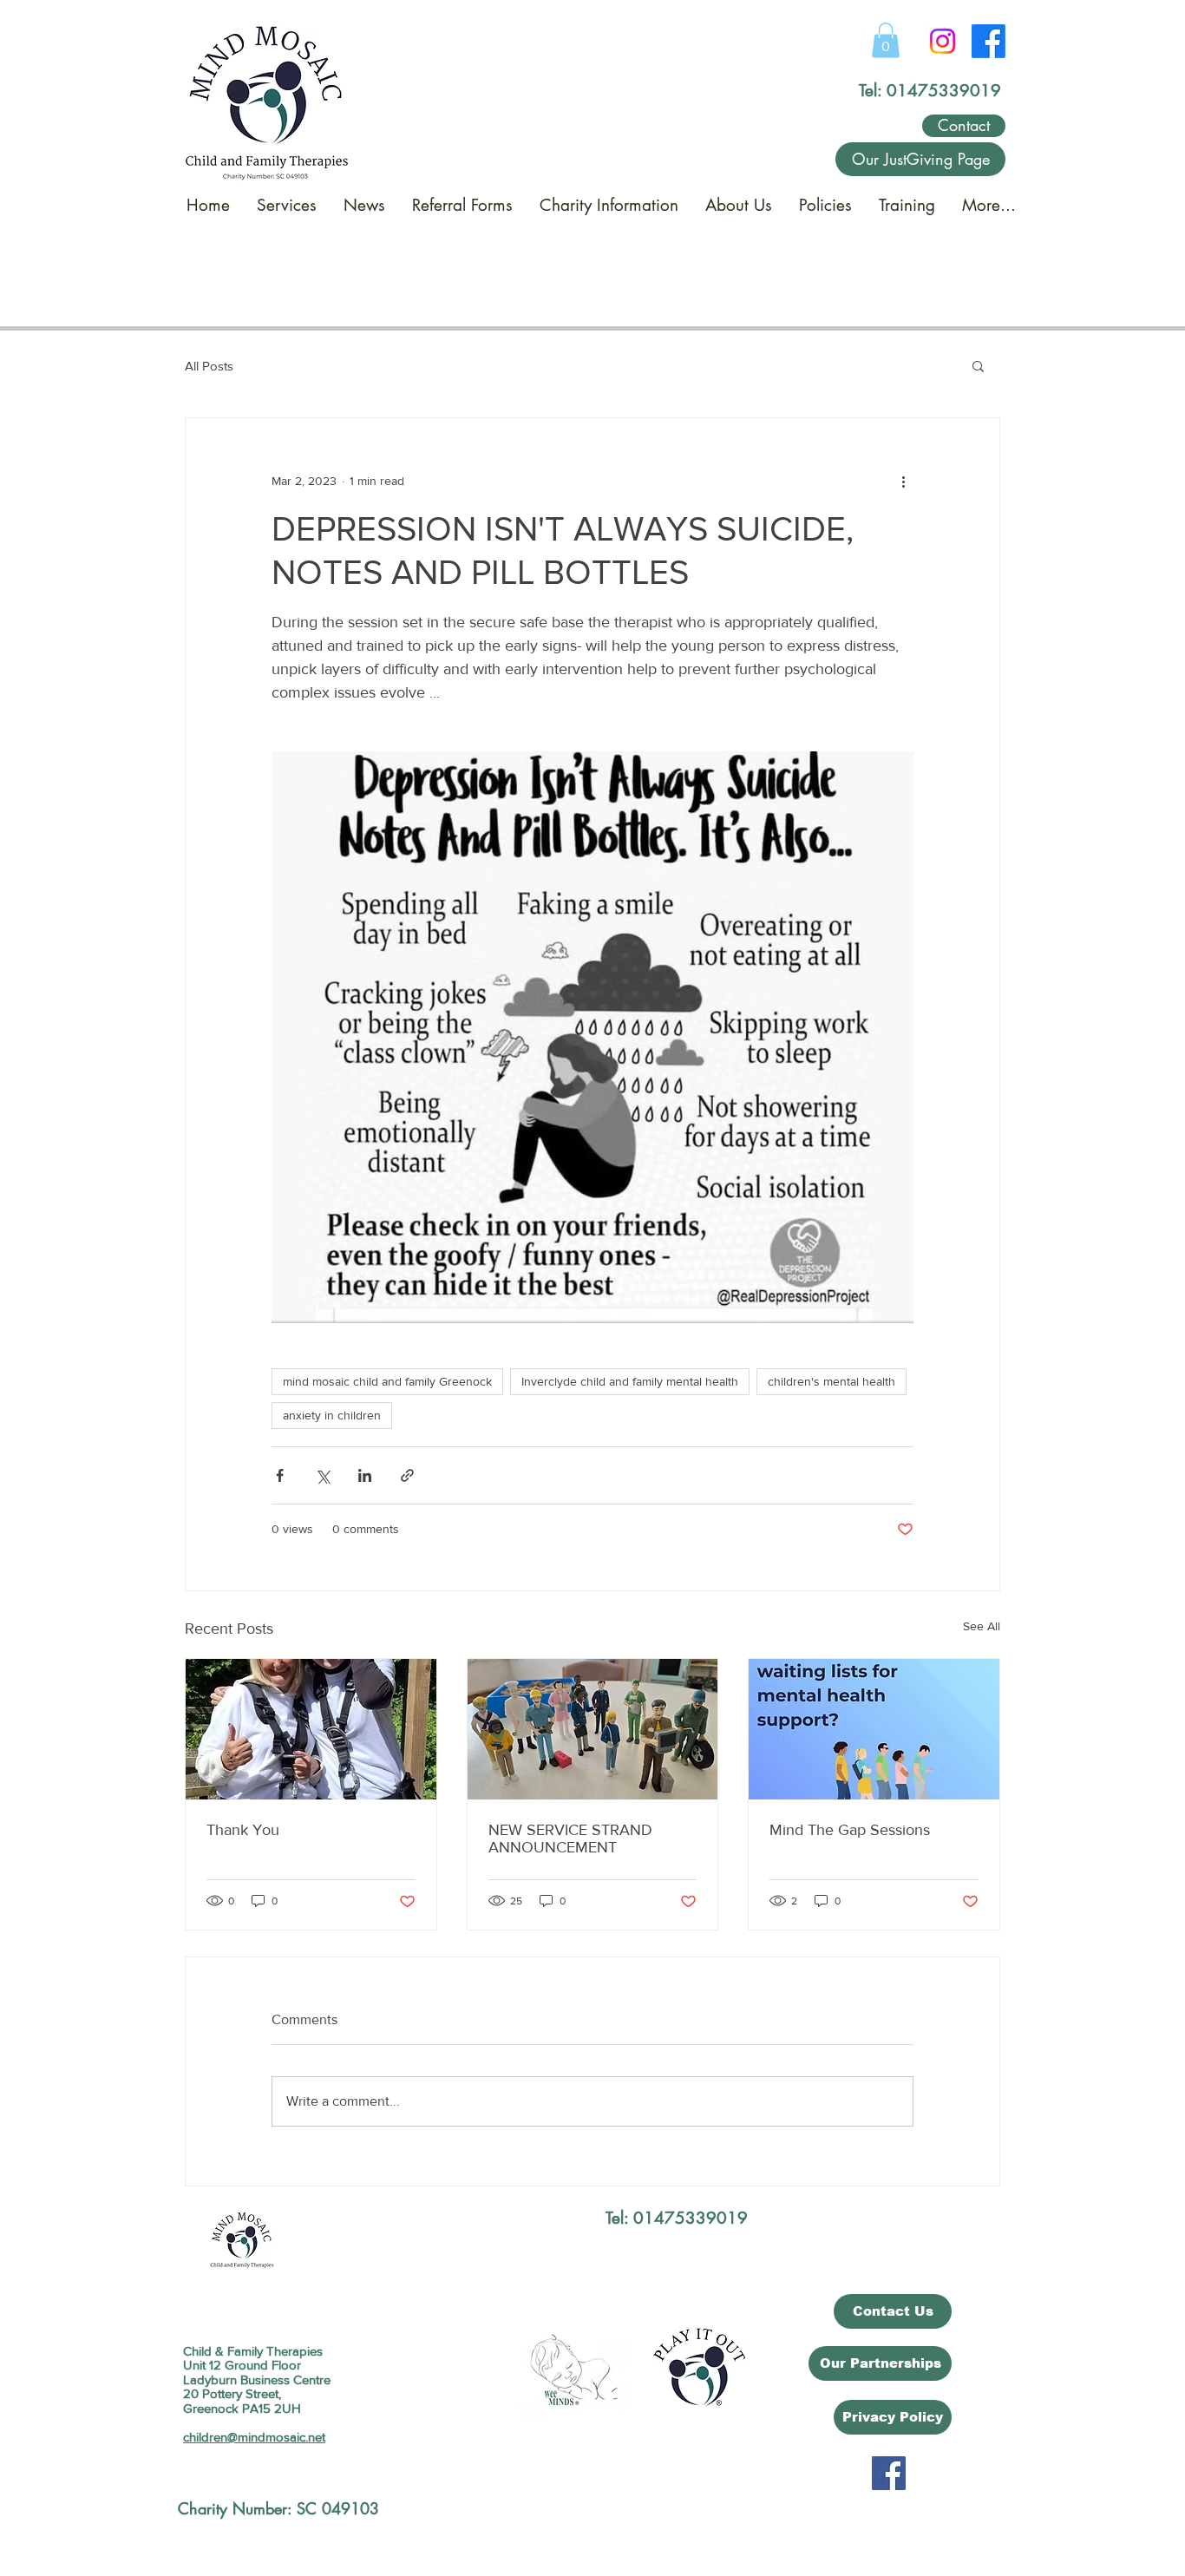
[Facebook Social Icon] (889, 2473)
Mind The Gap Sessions (850, 1830)
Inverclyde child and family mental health (630, 1381)
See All (982, 1626)
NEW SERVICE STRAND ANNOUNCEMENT (570, 1839)
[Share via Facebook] (280, 1475)
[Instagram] (943, 41)
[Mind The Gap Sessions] (874, 1729)
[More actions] (903, 481)
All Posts (209, 366)
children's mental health (831, 1381)
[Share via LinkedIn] (365, 1475)
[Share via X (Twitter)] (322, 1475)
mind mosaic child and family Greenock (387, 1381)
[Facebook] (989, 41)
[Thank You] (311, 1729)
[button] (886, 40)
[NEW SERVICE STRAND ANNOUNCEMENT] (593, 1729)
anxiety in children (332, 1415)
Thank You (243, 1830)
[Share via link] (407, 1475)
